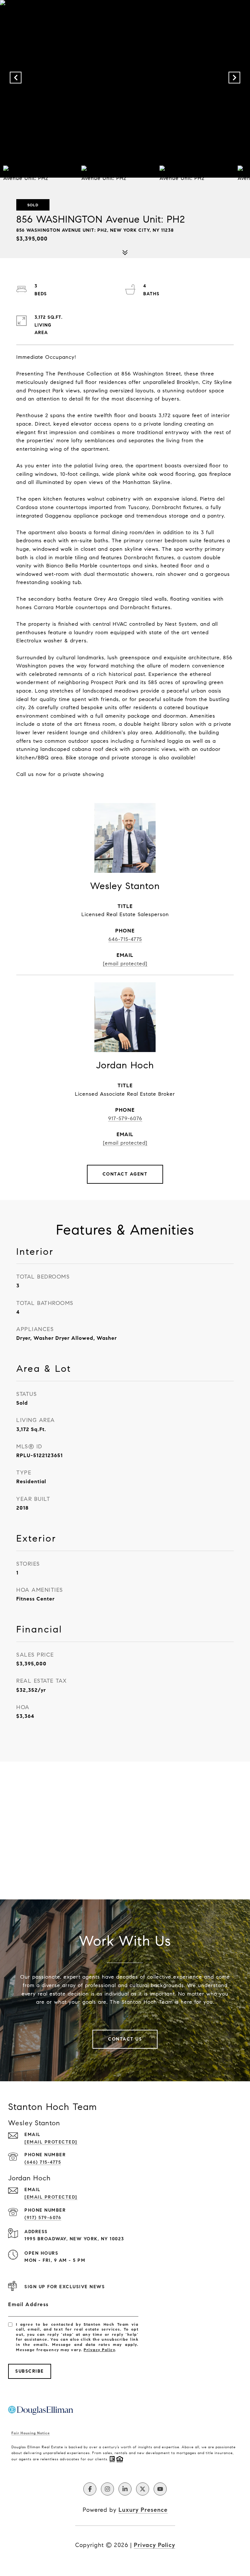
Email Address (28, 2304)
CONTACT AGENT (125, 1174)
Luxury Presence (143, 2510)
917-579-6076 (125, 1118)
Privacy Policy (99, 2350)
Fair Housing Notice (31, 2433)
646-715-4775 (125, 939)
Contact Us (125, 2039)
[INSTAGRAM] (107, 2489)
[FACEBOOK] (90, 2489)
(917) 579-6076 (43, 2218)
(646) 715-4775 (43, 2162)
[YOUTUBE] (160, 2489)
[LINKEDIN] (125, 2489)
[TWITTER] (143, 2489)
